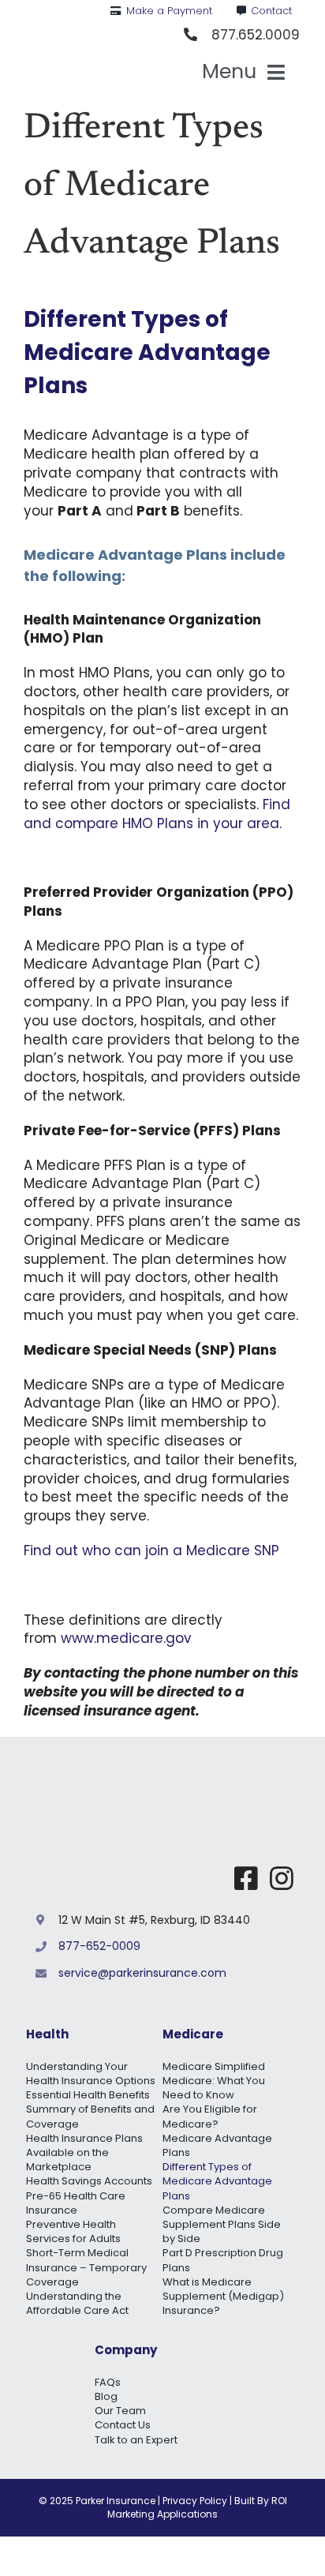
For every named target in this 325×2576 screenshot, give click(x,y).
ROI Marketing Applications (197, 2507)
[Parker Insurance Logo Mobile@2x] (175, 1775)
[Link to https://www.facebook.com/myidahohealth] (246, 1878)
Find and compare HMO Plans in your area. (157, 814)
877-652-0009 (99, 1946)
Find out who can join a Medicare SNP (151, 1550)
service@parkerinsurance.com (142, 1973)
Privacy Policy (195, 2501)
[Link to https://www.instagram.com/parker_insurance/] (282, 1878)
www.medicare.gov (126, 1638)
